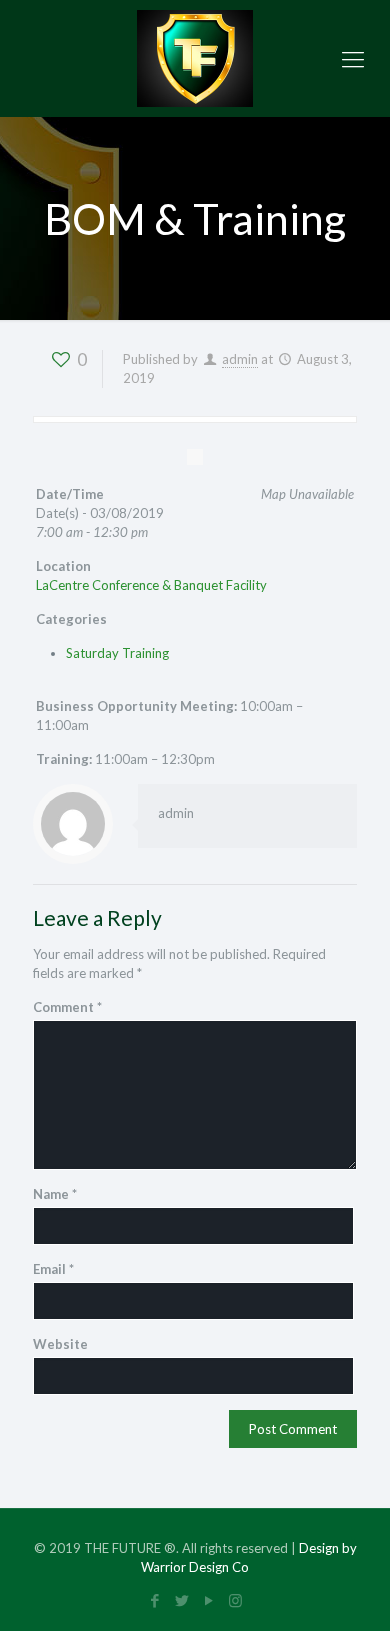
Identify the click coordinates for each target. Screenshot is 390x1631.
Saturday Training (117, 653)
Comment (67, 1007)
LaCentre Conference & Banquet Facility (151, 585)
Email (53, 1269)
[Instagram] (235, 1600)
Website (60, 1344)
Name (55, 1194)
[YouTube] (208, 1600)
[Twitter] (181, 1600)
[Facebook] (154, 1600)
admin (240, 359)
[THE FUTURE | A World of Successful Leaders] (195, 58)
